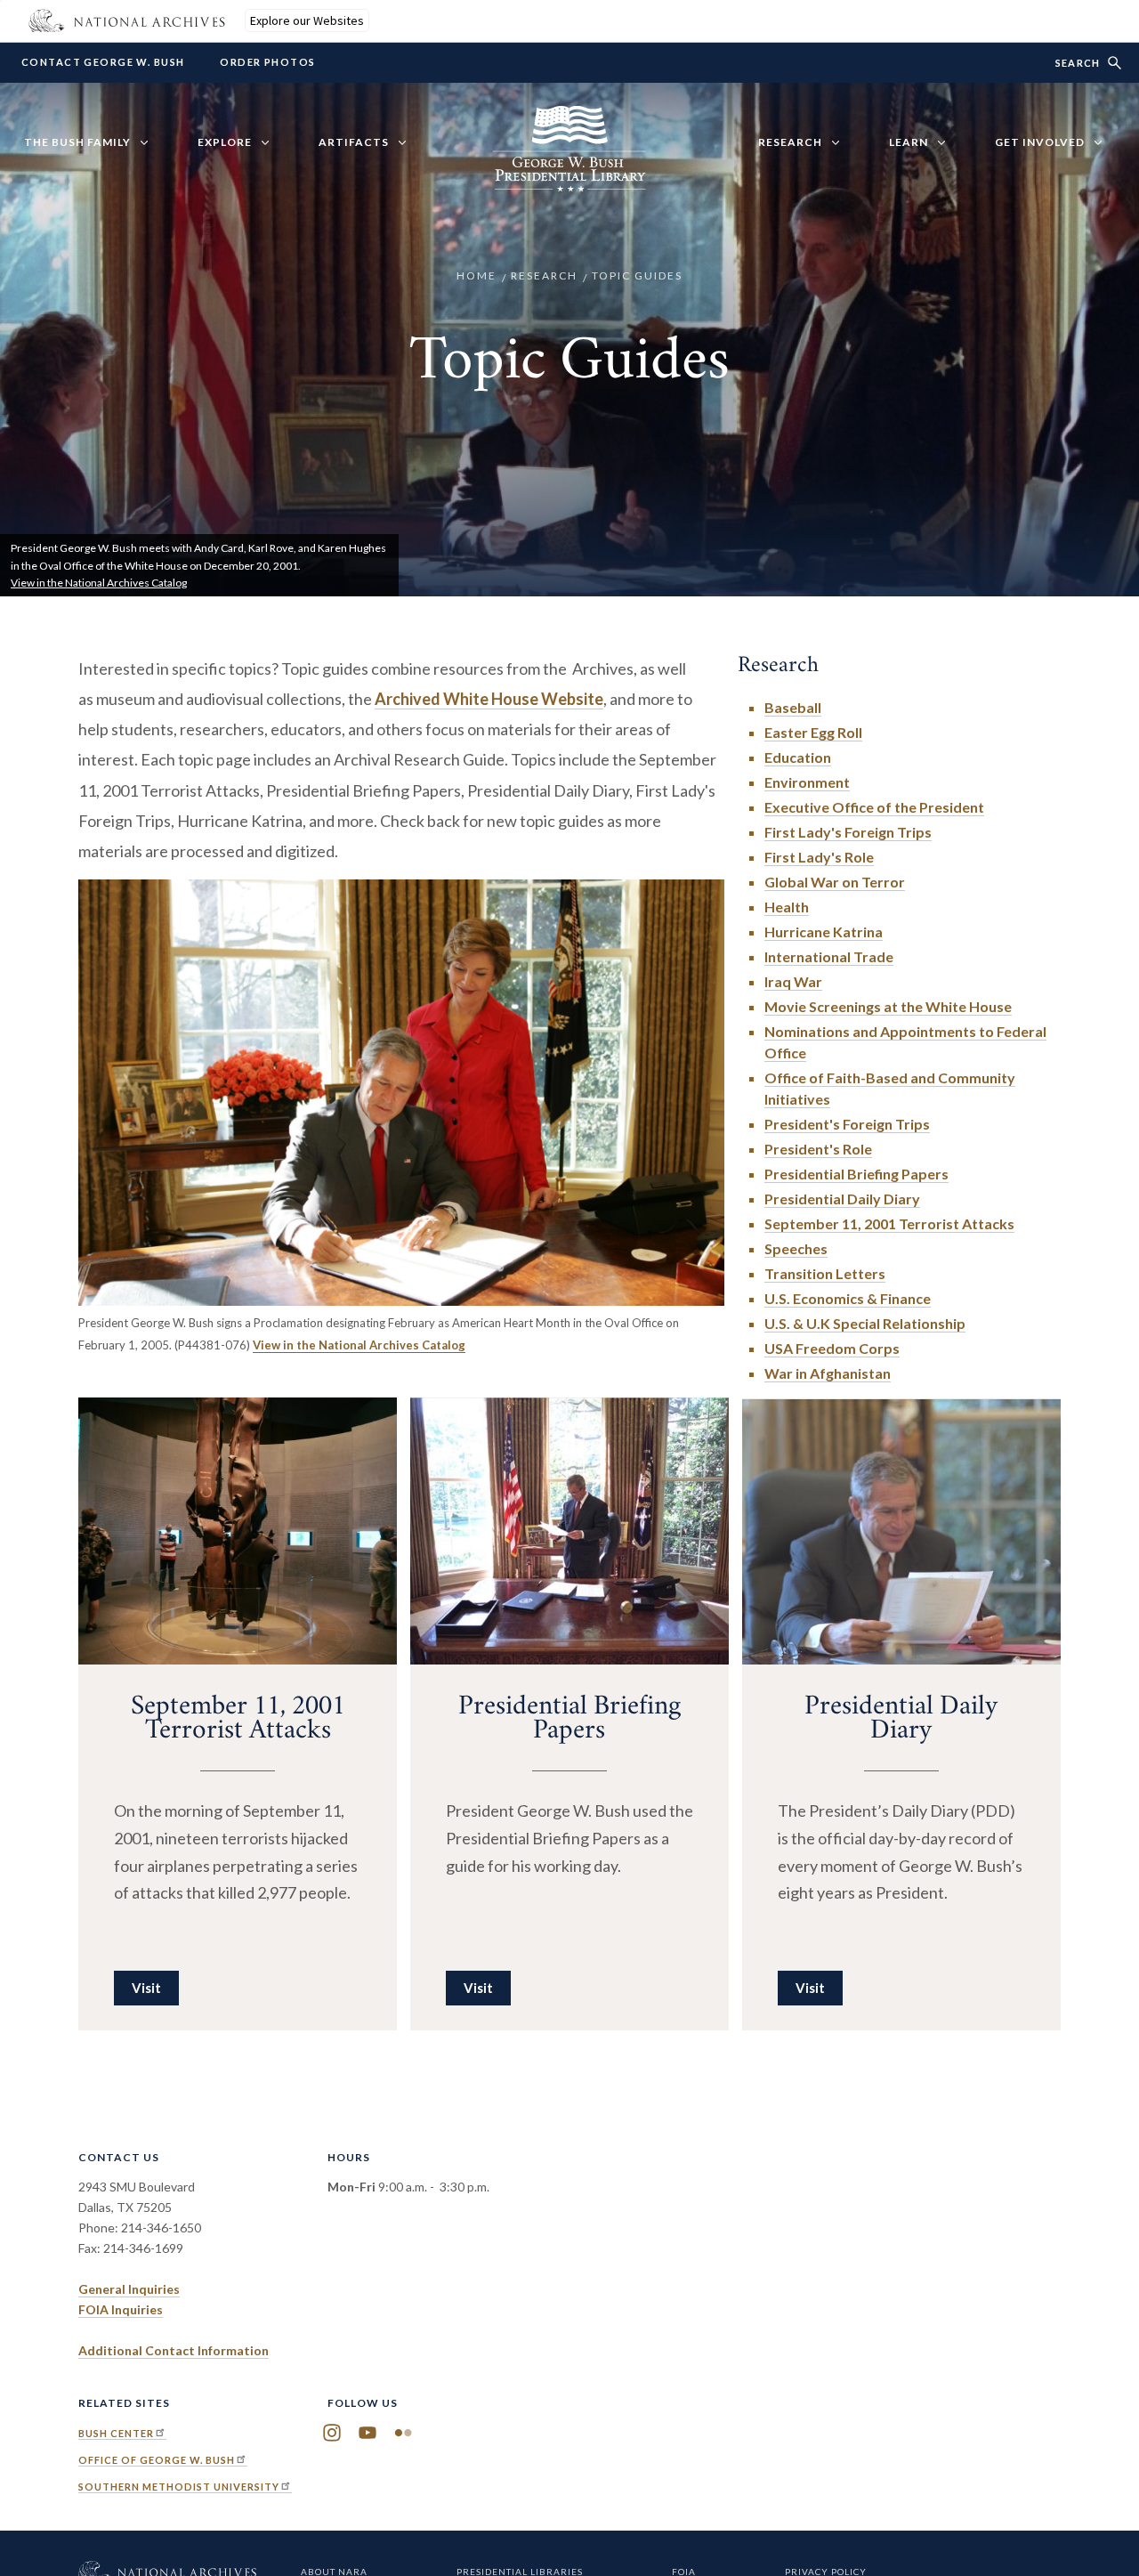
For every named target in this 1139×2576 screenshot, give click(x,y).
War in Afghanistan (828, 1373)
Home (477, 275)
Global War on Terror (835, 882)
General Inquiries (129, 2289)
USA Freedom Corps (832, 1348)
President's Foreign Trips (847, 1124)
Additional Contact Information (174, 2350)
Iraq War (793, 981)
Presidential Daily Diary (842, 1199)
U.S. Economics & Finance (848, 1298)
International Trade (829, 956)
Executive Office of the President (874, 807)
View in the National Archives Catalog (99, 583)
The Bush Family (77, 142)
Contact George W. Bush (103, 62)
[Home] (569, 182)
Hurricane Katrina (824, 932)
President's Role (818, 1149)
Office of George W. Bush (157, 2460)
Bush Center (116, 2433)
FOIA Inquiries (121, 2309)
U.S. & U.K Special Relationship (865, 1323)
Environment (807, 782)
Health (787, 907)
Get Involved (1040, 142)
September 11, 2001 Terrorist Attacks (889, 1223)
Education (798, 757)
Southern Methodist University (179, 2487)
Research (790, 142)
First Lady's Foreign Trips (848, 832)
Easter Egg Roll (813, 732)
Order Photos (267, 62)
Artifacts (354, 142)
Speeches (796, 1248)
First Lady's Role (819, 857)
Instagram (332, 2433)
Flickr (403, 2433)
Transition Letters (825, 1273)
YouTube (368, 2433)
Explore (225, 142)
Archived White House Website (489, 699)
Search (1078, 63)
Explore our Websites (307, 20)
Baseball (793, 707)
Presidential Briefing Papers (856, 1174)
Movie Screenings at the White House (888, 1006)
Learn (909, 142)
